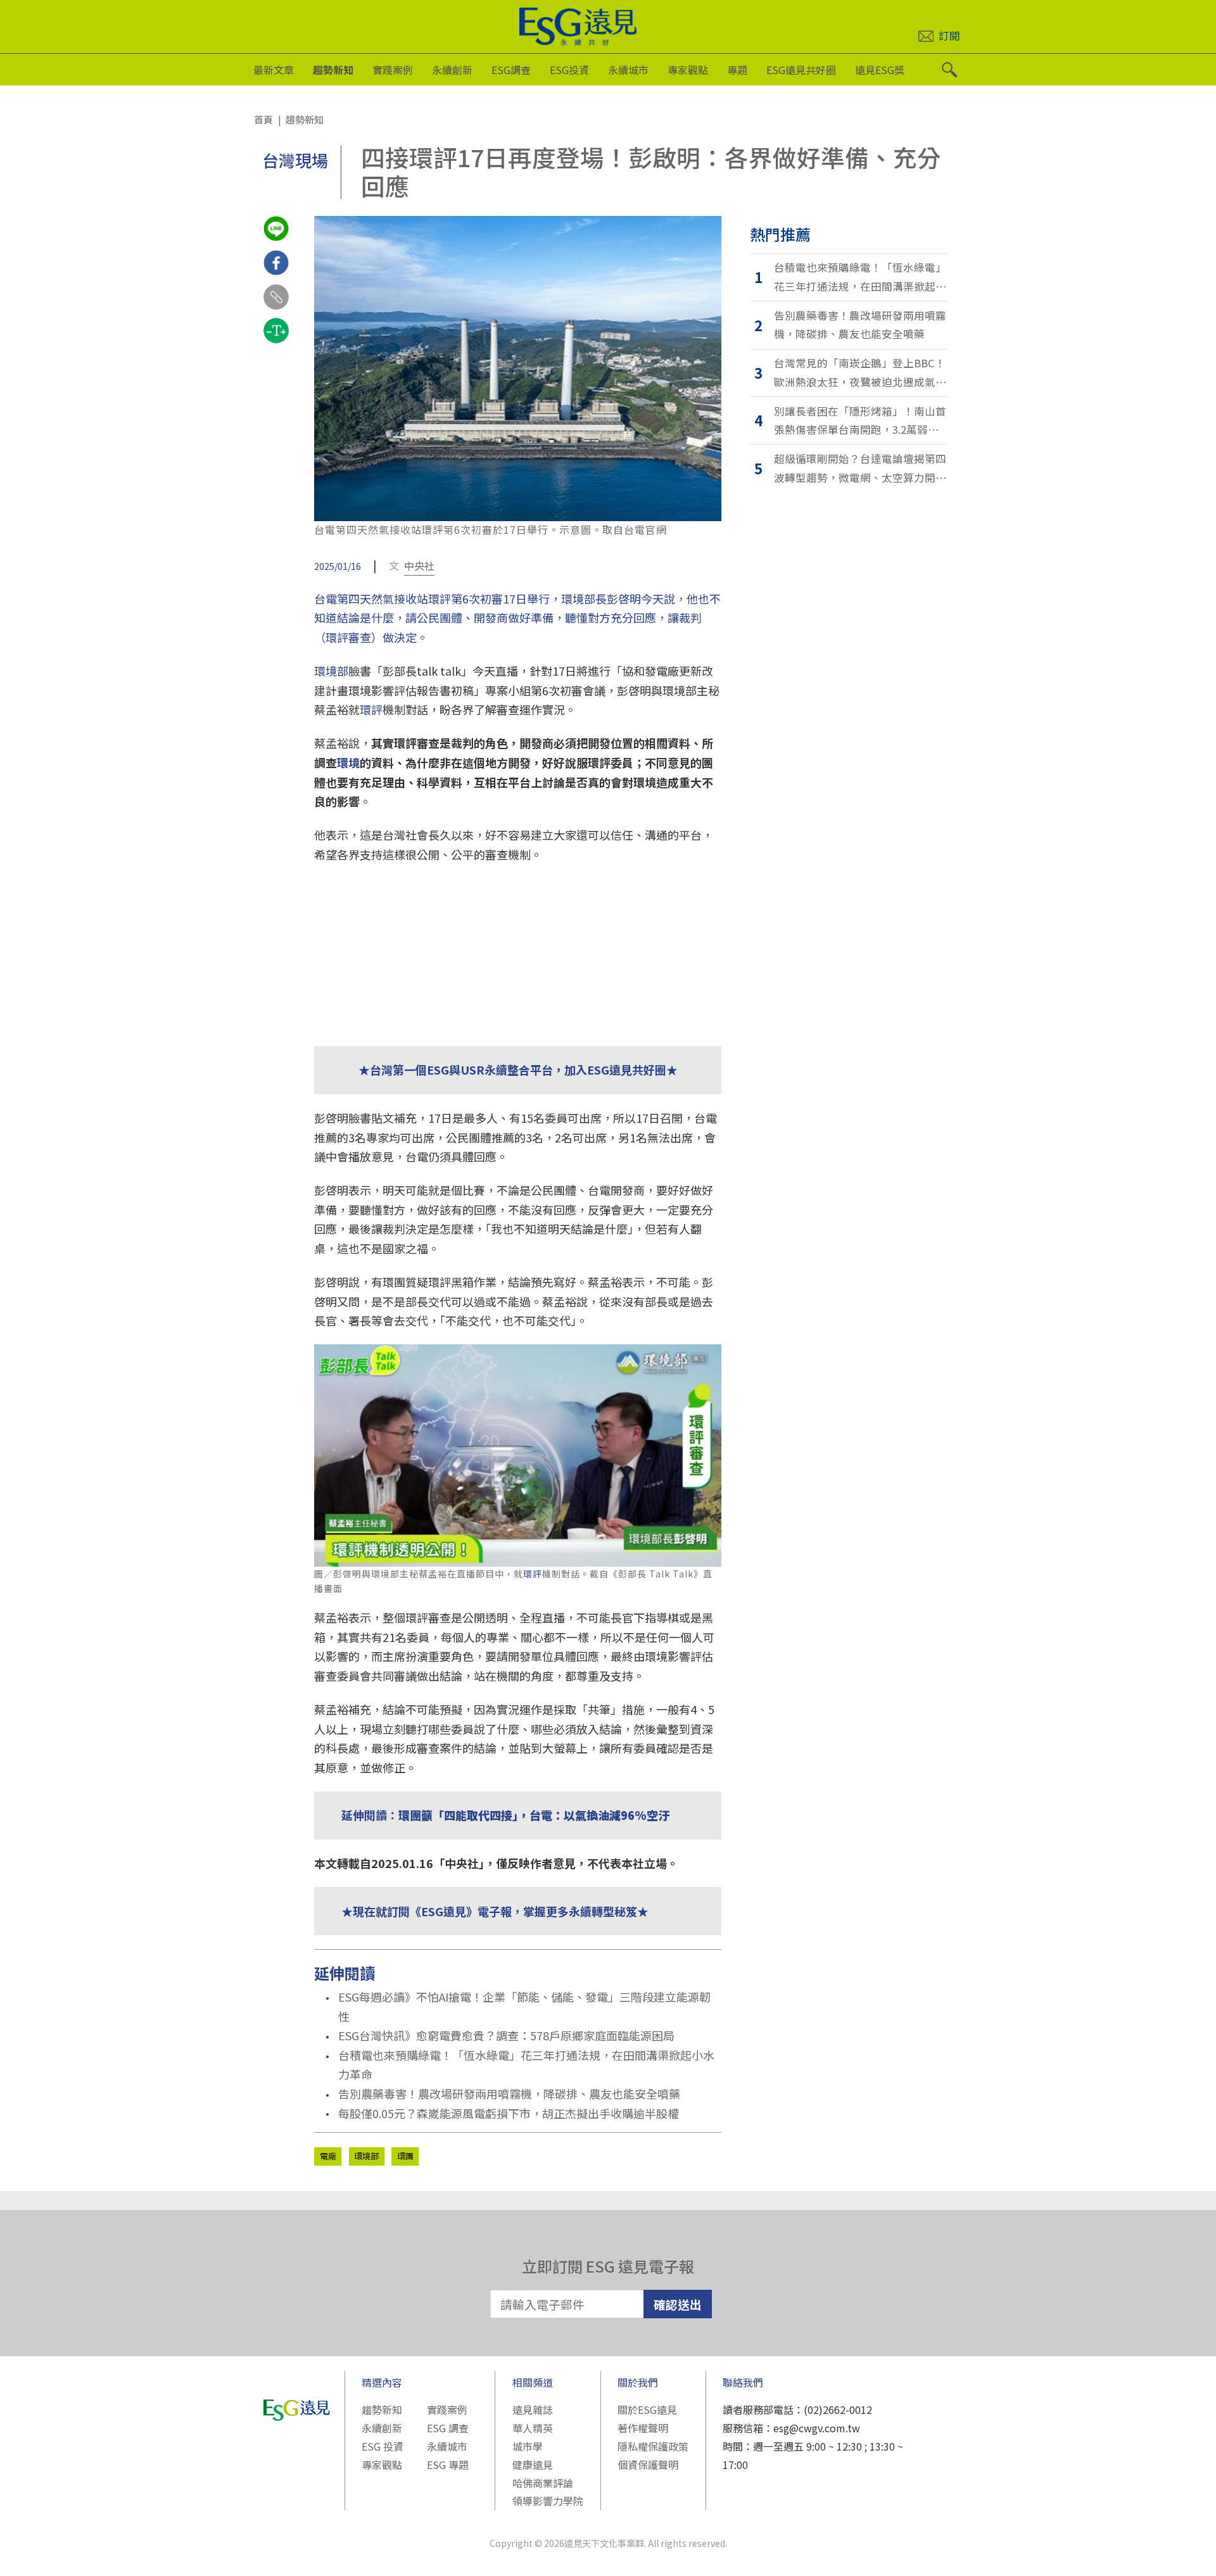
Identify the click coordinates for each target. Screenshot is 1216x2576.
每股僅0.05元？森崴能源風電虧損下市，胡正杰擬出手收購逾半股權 (509, 2113)
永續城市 (628, 70)
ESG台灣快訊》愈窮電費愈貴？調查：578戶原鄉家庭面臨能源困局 (506, 2035)
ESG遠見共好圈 (801, 70)
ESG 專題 (448, 2465)
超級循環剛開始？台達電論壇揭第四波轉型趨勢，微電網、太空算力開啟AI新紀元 (860, 469)
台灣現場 (295, 160)
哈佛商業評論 (543, 2483)
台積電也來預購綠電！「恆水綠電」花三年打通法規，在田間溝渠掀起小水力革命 (526, 2065)
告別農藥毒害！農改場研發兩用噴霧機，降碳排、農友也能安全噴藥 (509, 2093)
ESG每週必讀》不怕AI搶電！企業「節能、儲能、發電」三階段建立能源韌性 (524, 2006)
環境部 (331, 671)
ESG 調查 (448, 2428)
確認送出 (678, 2304)
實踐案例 (393, 70)
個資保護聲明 (648, 2465)
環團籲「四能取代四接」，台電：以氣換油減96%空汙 (534, 1815)
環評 (371, 709)
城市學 (528, 2446)
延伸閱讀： (370, 1815)
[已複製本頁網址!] (276, 308)
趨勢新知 (333, 70)
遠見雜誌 (533, 2409)
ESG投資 (569, 70)
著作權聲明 (643, 2428)
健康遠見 (533, 2465)
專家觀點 (688, 70)
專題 (737, 70)
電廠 (328, 2156)
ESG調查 (511, 70)
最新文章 (274, 70)
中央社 (419, 565)
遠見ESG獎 (880, 70)
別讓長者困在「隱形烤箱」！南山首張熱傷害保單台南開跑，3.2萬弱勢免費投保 (860, 421)
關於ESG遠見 (647, 2409)
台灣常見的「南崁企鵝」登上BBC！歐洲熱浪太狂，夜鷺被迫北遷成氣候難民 (860, 373)
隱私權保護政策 (653, 2446)
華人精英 (533, 2428)
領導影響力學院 (548, 2501)
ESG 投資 (383, 2446)
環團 (405, 2156)
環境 (348, 762)
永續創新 (452, 70)
